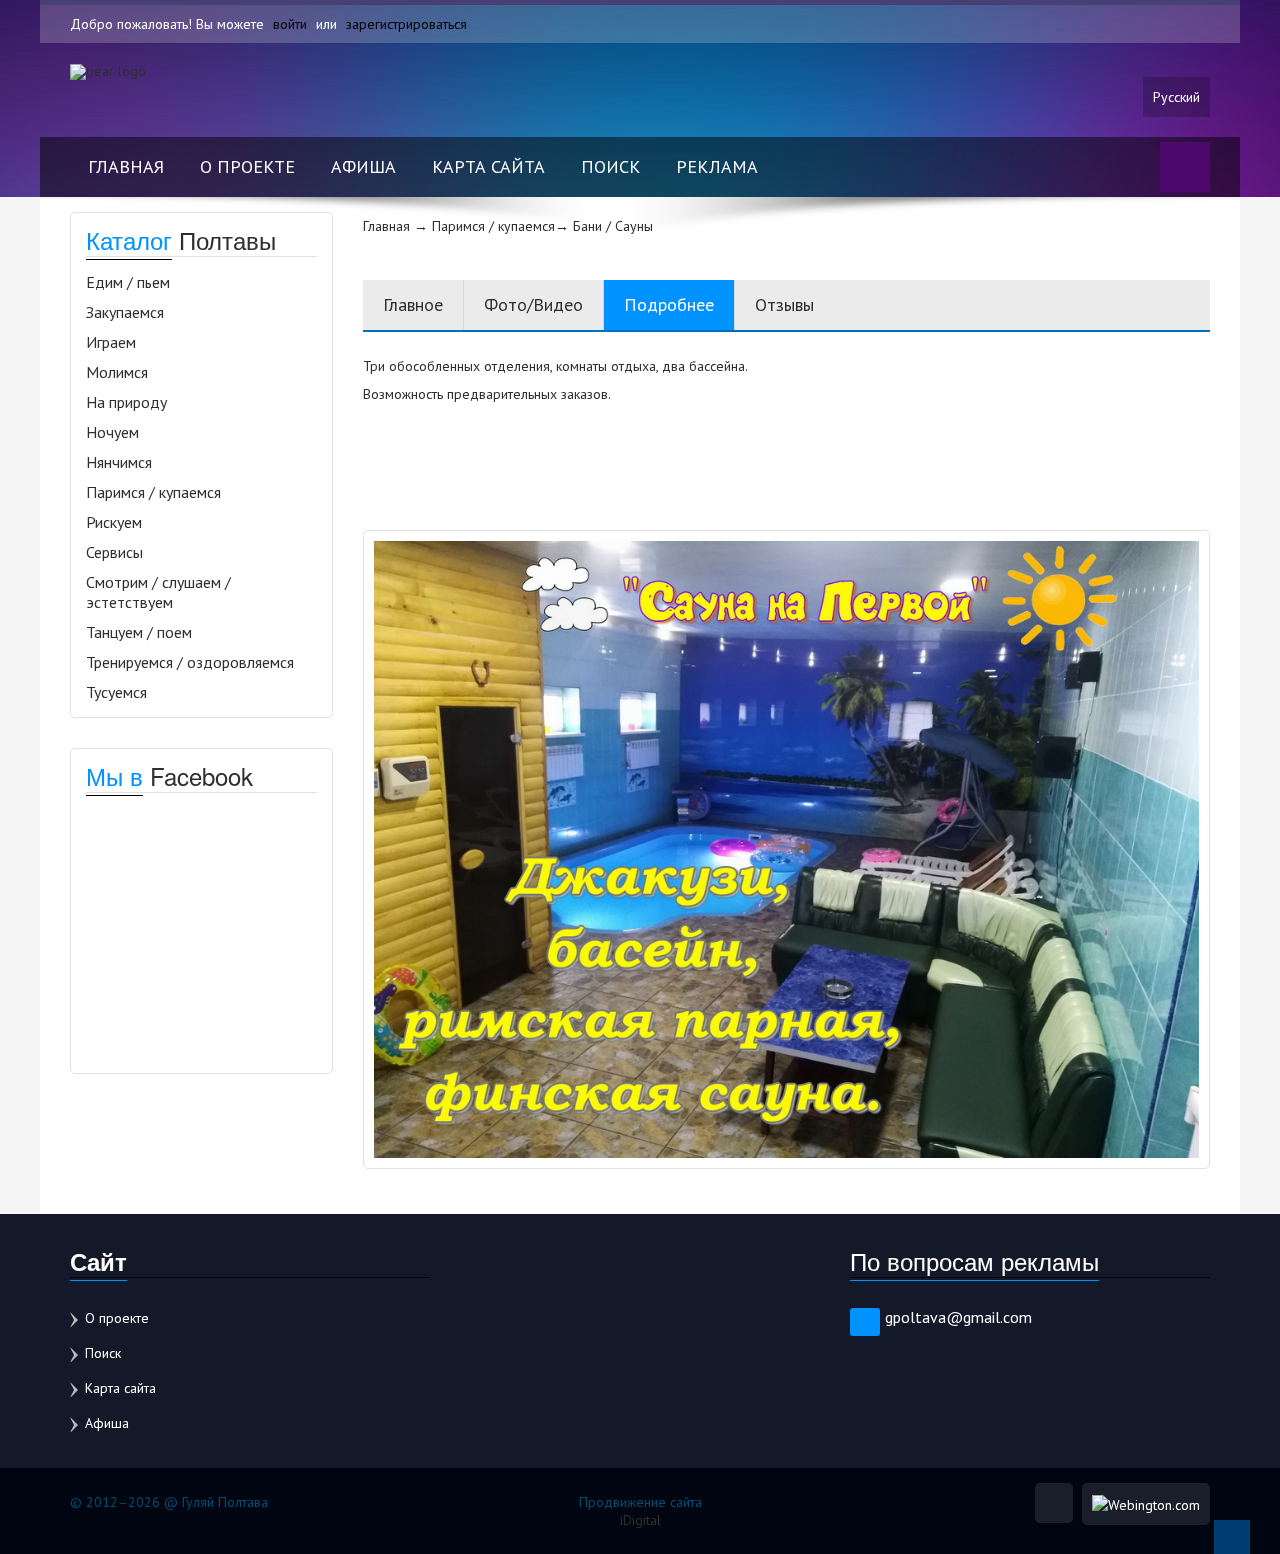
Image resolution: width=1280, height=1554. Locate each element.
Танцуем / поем (139, 632)
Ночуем (112, 432)
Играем (111, 342)
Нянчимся (119, 462)
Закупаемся (125, 312)
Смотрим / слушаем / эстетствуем (158, 592)
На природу (126, 402)
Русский (1176, 97)
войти (290, 24)
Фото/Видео (533, 304)
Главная (126, 166)
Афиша (363, 166)
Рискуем (114, 522)
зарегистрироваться (406, 24)
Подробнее (669, 304)
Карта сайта (488, 166)
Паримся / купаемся (153, 492)
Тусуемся (116, 692)
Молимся (117, 372)
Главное (413, 304)
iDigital (640, 1520)
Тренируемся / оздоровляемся (190, 662)
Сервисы (114, 552)
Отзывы (784, 304)
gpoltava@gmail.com (958, 1317)
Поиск (610, 166)
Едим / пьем (128, 282)
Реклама (717, 166)
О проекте (247, 166)
